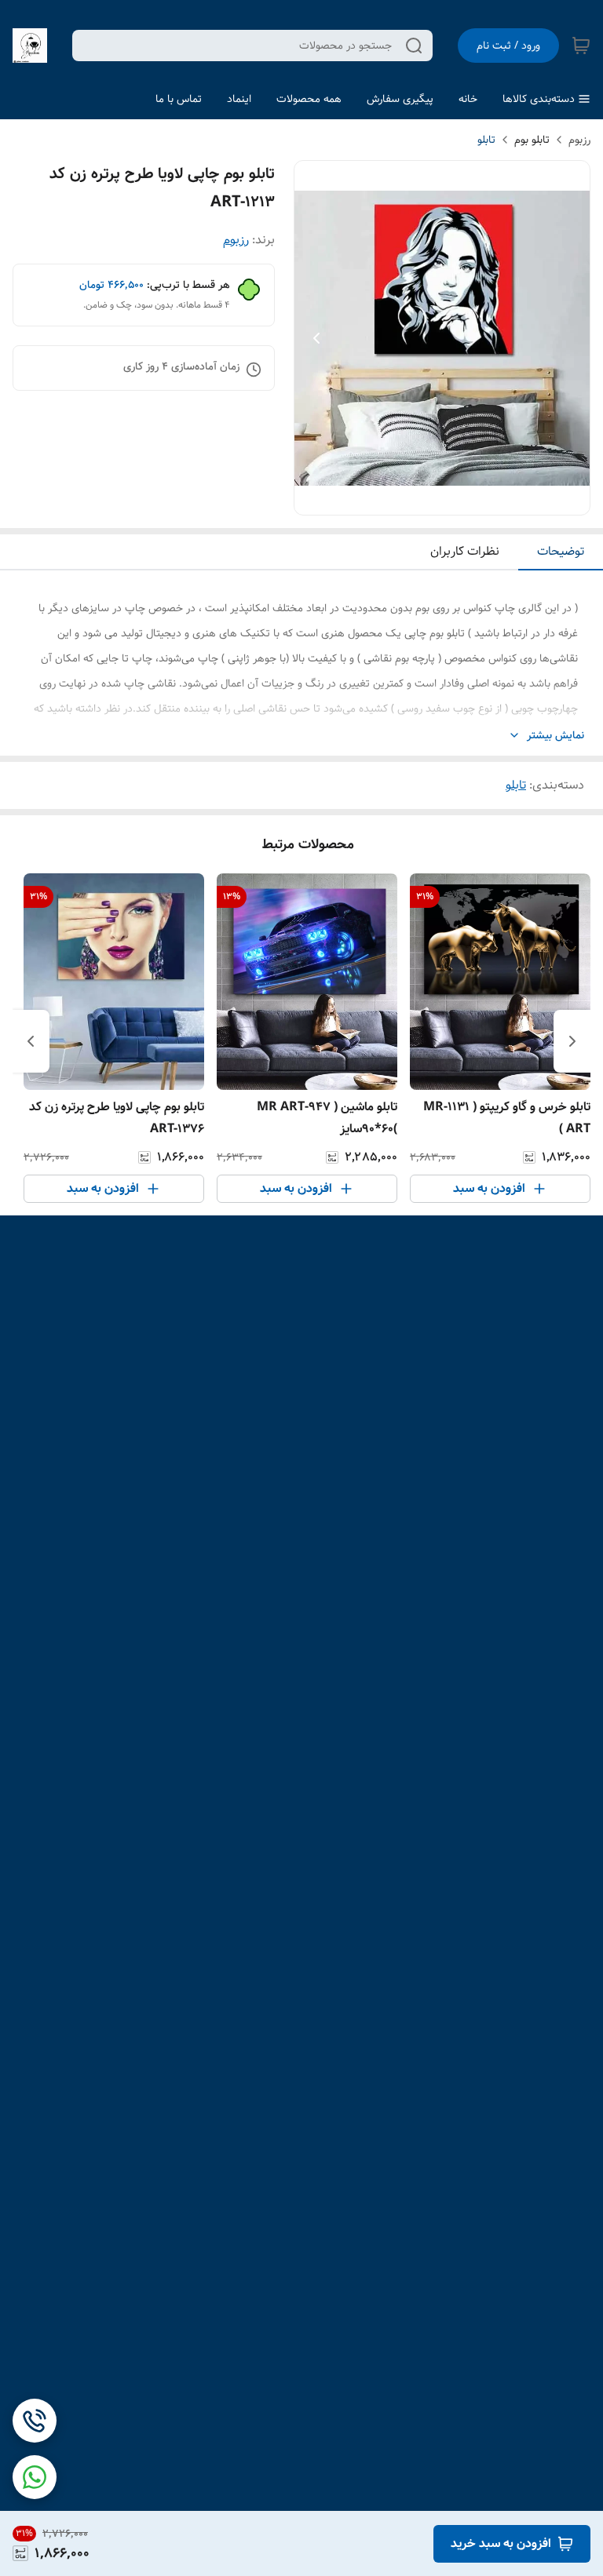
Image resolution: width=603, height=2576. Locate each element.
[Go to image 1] (461, 499)
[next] (31, 1041)
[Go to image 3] (429, 499)
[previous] (572, 1041)
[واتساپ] (35, 2477)
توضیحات (561, 551)
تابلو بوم (532, 140)
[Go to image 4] (417, 499)
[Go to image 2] (442, 499)
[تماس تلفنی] (35, 2421)
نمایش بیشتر (555, 736)
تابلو (486, 140)
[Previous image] (316, 338)
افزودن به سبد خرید (501, 2543)
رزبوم (579, 140)
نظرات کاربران (465, 551)
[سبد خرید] (581, 46)
